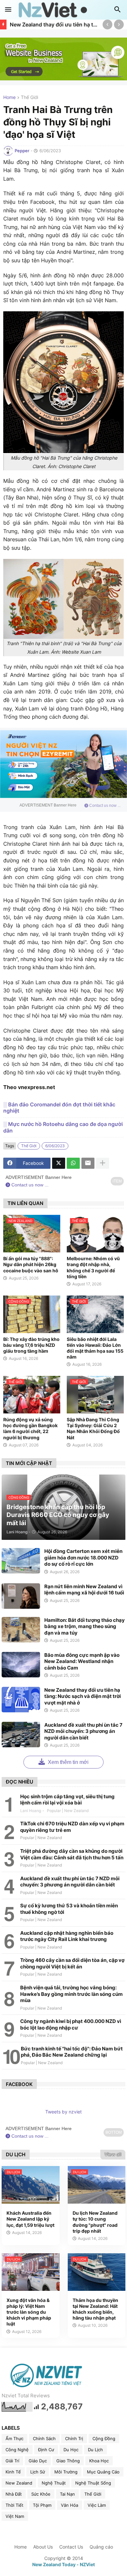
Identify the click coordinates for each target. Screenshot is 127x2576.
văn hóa (70, 2505)
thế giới (29, 98)
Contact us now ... (104, 806)
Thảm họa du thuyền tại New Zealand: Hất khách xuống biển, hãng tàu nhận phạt (95, 2309)
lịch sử (38, 2472)
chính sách (44, 2438)
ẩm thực (14, 2438)
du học (71, 2450)
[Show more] (103, 1163)
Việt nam (15, 2516)
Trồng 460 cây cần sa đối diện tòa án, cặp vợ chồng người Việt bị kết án (72, 1963)
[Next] (119, 24)
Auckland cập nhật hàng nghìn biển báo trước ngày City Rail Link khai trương (67, 1936)
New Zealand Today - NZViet (63, 2564)
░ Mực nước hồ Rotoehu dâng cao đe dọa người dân (63, 1127)
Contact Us (71, 2547)
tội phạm (42, 2505)
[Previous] (107, 24)
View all (113, 2154)
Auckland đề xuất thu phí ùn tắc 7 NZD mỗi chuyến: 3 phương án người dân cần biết (83, 1731)
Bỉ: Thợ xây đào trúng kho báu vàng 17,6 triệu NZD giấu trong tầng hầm (31, 1345)
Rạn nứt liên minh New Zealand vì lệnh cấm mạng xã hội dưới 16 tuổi (84, 1590)
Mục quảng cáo (103, 2472)
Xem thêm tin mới (68, 1762)
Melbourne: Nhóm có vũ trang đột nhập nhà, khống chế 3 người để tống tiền (93, 1267)
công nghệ (17, 2450)
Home (9, 98)
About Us (43, 2547)
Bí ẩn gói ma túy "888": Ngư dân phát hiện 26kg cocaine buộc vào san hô (31, 1264)
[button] (8, 10)
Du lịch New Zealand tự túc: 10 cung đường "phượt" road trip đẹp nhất (95, 2222)
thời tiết (14, 2505)
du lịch (95, 2450)
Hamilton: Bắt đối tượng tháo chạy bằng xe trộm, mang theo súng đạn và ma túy (85, 1626)
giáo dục (38, 2461)
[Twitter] (59, 1163)
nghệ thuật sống (93, 2483)
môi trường (66, 2472)
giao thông (68, 2461)
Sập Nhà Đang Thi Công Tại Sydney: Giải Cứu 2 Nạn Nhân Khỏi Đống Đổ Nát (93, 1428)
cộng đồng (104, 2438)
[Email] (88, 1163)
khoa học (99, 2461)
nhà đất (14, 2494)
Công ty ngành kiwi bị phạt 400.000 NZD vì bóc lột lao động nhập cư (71, 2024)
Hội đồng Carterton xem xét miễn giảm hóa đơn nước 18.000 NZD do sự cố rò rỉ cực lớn (83, 1557)
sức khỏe (41, 2494)
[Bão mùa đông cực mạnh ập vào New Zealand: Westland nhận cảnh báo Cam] (21, 1665)
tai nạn (67, 2494)
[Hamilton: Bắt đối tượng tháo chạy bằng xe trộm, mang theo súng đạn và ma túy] (21, 1630)
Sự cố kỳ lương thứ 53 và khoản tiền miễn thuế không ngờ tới (69, 1909)
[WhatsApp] (73, 1163)
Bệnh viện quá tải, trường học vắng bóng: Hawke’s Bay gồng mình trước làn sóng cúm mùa (71, 1994)
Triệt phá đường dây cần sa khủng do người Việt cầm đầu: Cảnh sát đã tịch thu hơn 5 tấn (72, 1854)
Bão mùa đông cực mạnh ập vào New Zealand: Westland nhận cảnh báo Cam (82, 1661)
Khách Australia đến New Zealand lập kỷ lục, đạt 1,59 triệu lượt (30, 2219)
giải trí (12, 2461)
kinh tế (13, 2472)
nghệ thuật (54, 2483)
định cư (46, 2450)
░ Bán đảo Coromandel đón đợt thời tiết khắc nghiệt (59, 1108)
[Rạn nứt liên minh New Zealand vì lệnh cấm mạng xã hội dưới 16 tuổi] (21, 1596)
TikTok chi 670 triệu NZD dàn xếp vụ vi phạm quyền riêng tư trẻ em (72, 1827)
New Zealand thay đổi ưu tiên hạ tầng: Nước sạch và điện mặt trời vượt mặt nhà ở (55, 24)
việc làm (97, 2505)
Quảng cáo (101, 2547)
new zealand (19, 2483)
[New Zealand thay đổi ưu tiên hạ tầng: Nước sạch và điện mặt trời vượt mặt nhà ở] (21, 1700)
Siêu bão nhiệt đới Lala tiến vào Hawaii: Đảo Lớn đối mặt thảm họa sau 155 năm (95, 1348)
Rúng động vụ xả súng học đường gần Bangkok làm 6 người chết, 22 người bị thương (30, 1428)
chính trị (74, 2438)
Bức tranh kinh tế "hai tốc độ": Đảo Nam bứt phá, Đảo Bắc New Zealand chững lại (72, 2052)
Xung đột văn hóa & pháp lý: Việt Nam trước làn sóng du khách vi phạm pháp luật (29, 2312)
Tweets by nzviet (63, 2112)
